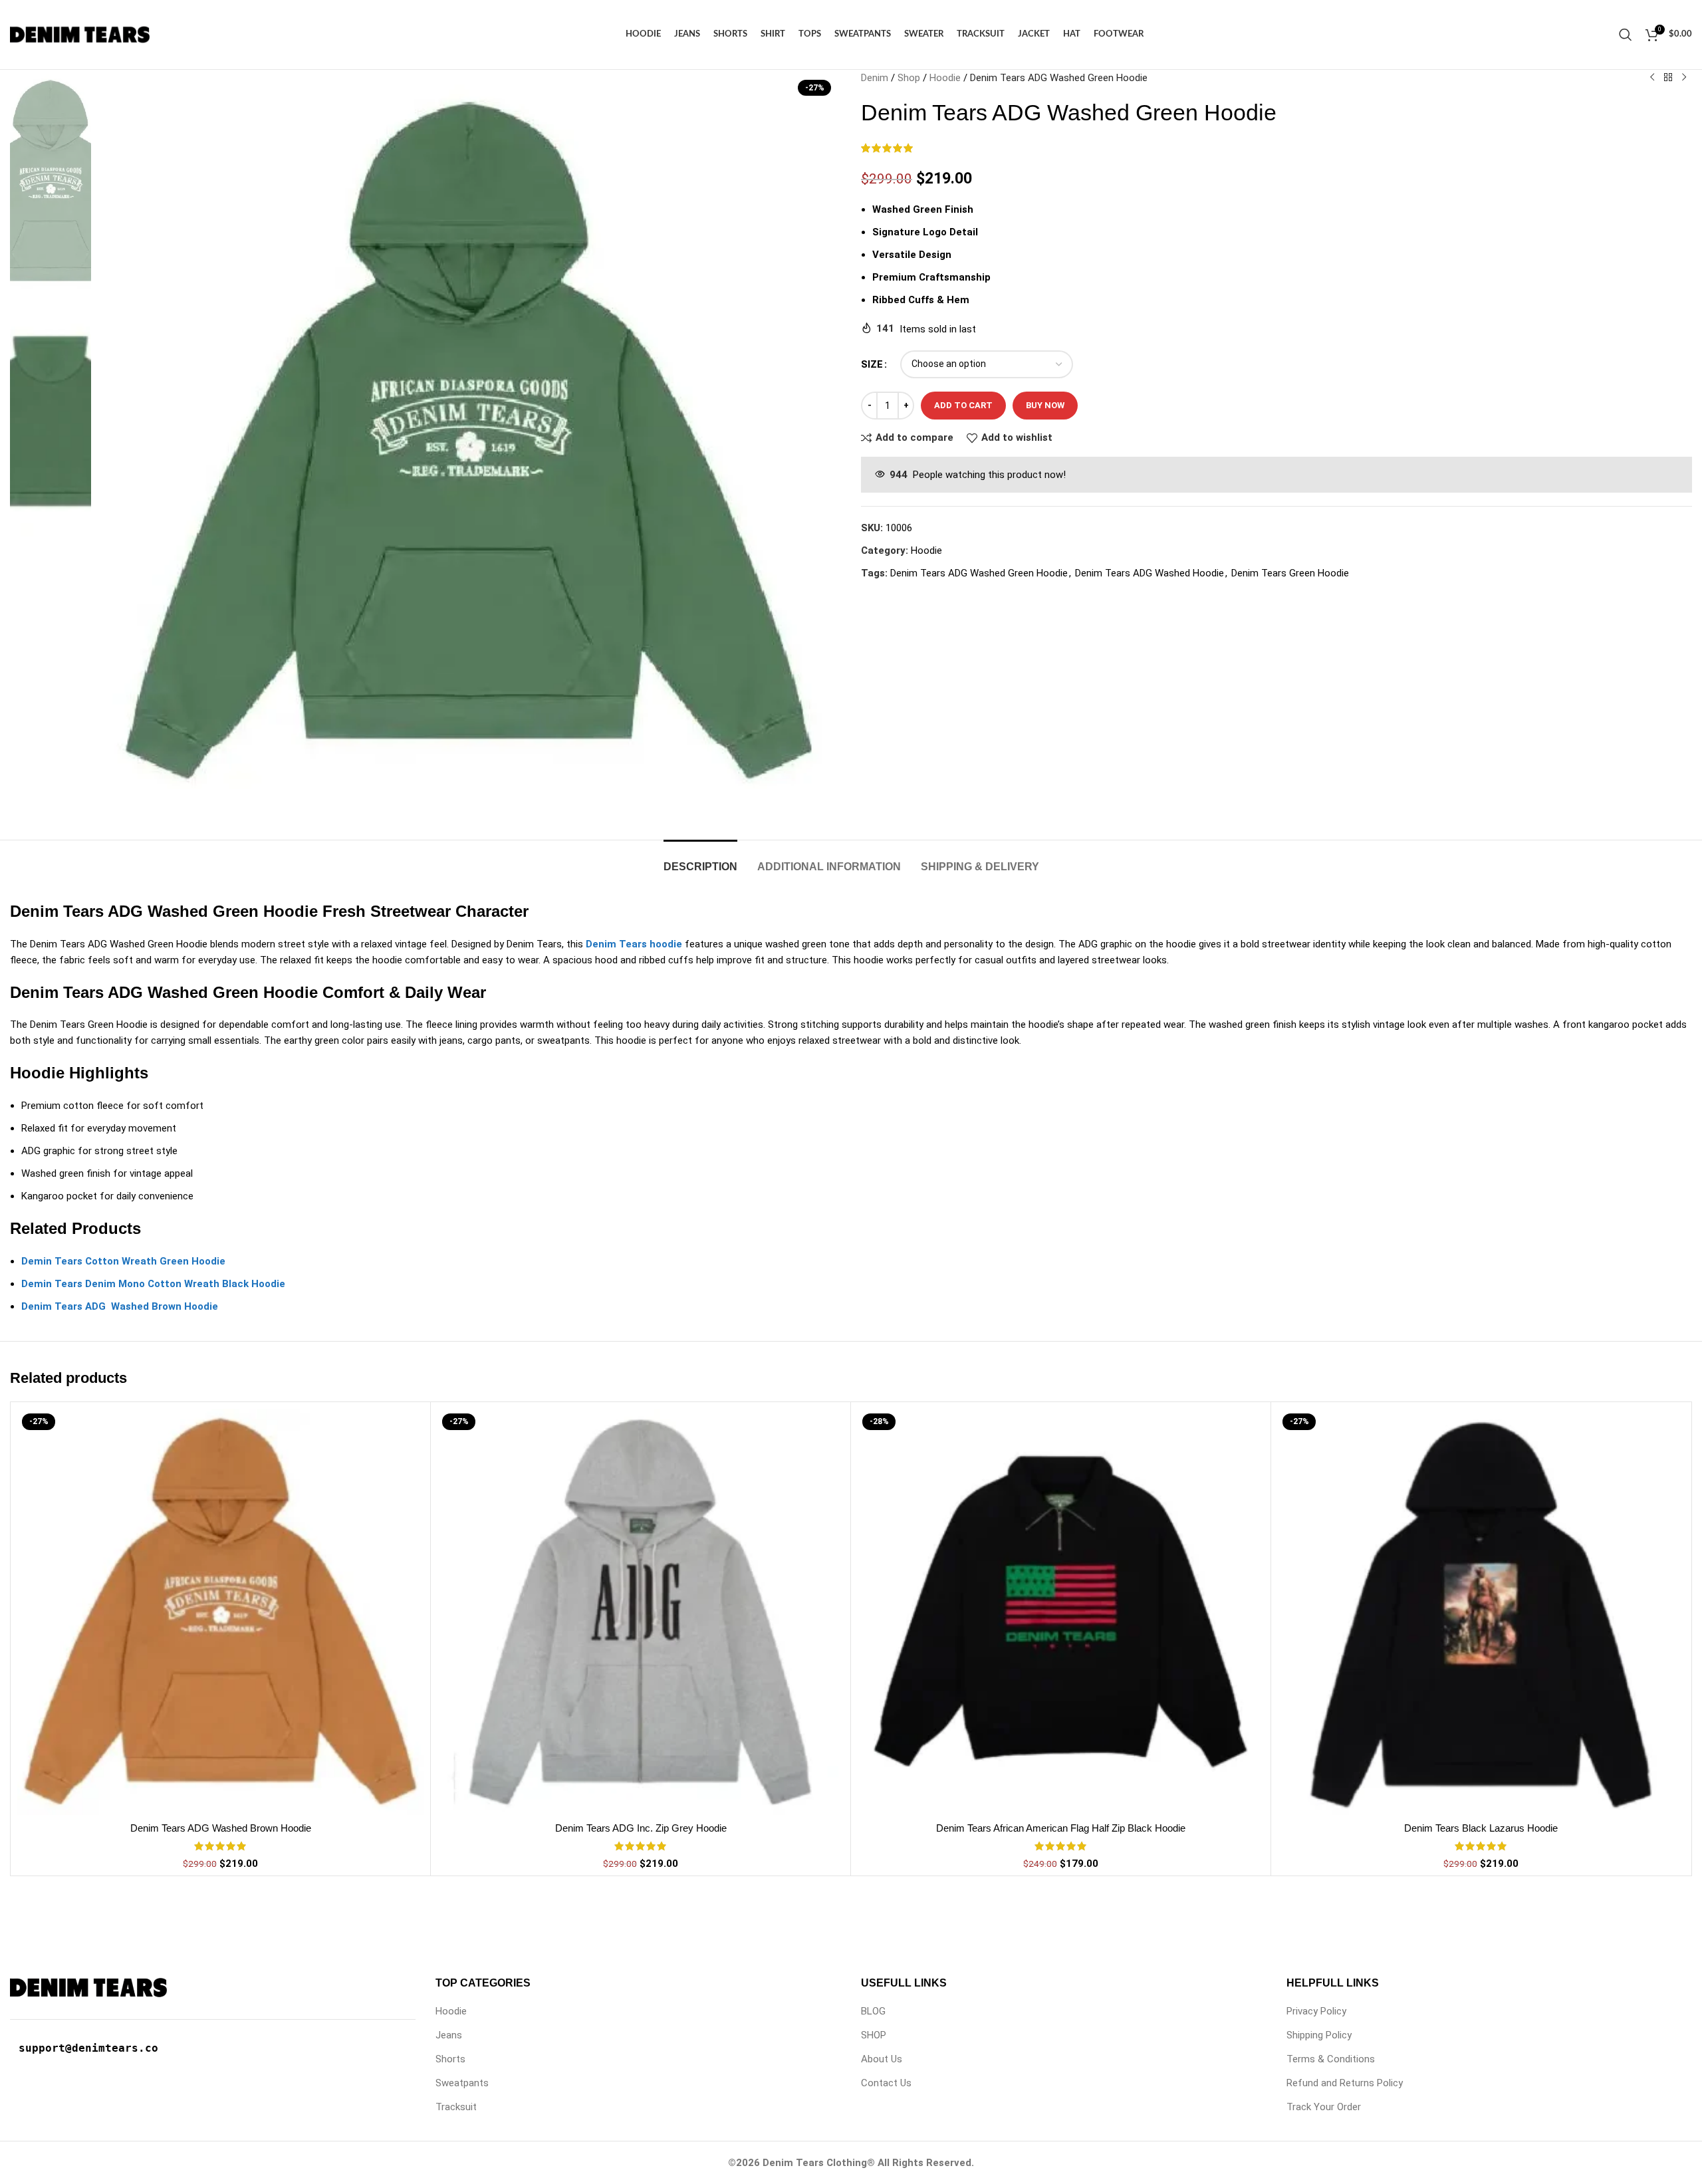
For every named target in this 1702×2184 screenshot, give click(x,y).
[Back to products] (1668, 78)
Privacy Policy (1316, 2011)
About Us (882, 2059)
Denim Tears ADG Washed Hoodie (1150, 573)
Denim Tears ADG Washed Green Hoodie (979, 573)
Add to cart (963, 405)
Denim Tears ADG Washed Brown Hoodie (221, 1828)
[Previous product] (1652, 78)
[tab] (700, 860)
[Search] (1626, 35)
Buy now (1045, 405)
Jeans (449, 2035)
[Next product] (1684, 78)
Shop (909, 78)
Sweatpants (462, 2083)
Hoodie (945, 78)
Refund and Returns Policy (1345, 2083)
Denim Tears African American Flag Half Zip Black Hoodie (1061, 1828)
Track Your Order (1324, 2107)
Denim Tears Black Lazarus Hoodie (1481, 1828)
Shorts (450, 2059)
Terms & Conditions (1331, 2059)
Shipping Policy (1319, 2035)
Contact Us (886, 2083)
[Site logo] (80, 34)
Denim (875, 78)
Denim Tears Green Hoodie (1290, 573)
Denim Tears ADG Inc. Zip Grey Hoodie (641, 1828)
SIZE (872, 364)
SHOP (874, 2035)
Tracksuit (456, 2107)
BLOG (873, 2011)
